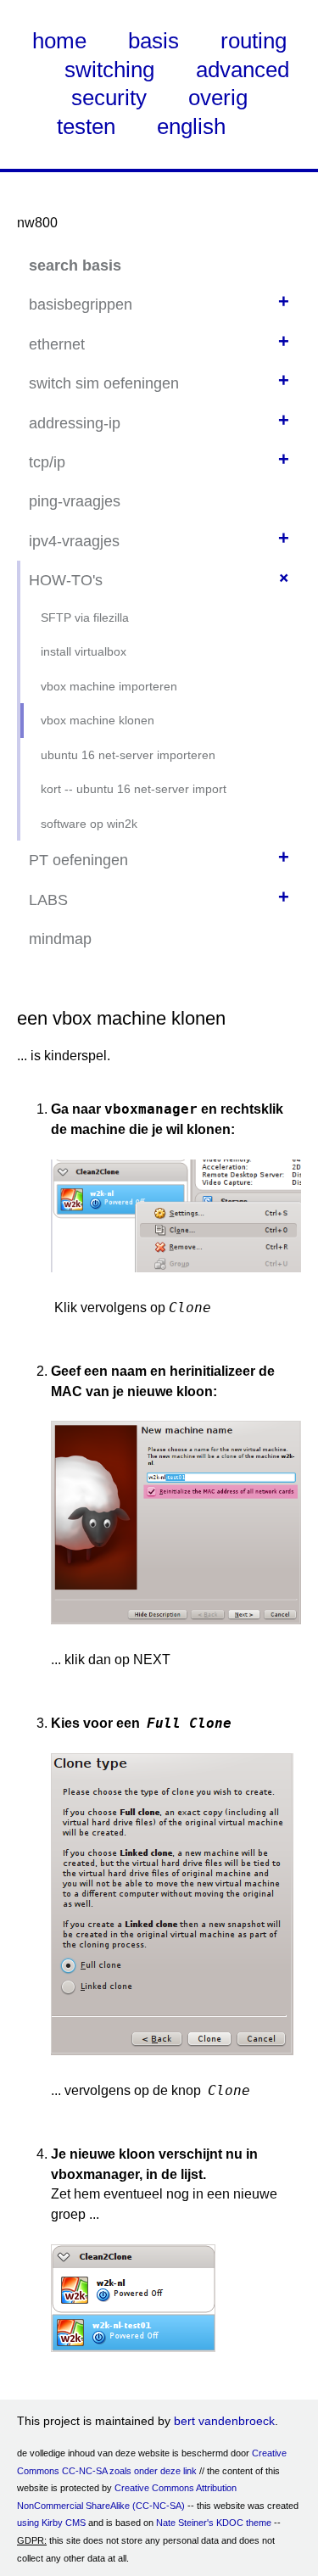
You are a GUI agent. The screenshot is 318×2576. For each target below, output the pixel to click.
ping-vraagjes (75, 501)
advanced (243, 70)
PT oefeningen (78, 860)
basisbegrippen (81, 305)
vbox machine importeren (109, 686)
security (109, 98)
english (191, 126)
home (59, 41)
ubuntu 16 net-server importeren (128, 755)
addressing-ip (75, 423)
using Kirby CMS (51, 2523)
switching (109, 70)
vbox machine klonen (98, 720)
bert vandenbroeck (224, 2421)
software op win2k (89, 824)
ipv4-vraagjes (74, 541)
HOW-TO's (66, 580)
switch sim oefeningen (104, 383)
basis (153, 41)
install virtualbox (84, 651)
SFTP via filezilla (85, 617)
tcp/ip (47, 462)
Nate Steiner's (185, 2523)
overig (218, 98)
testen (86, 126)
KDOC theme (244, 2523)
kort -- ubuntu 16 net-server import (134, 789)
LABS (48, 900)
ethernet (57, 344)
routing (254, 41)
